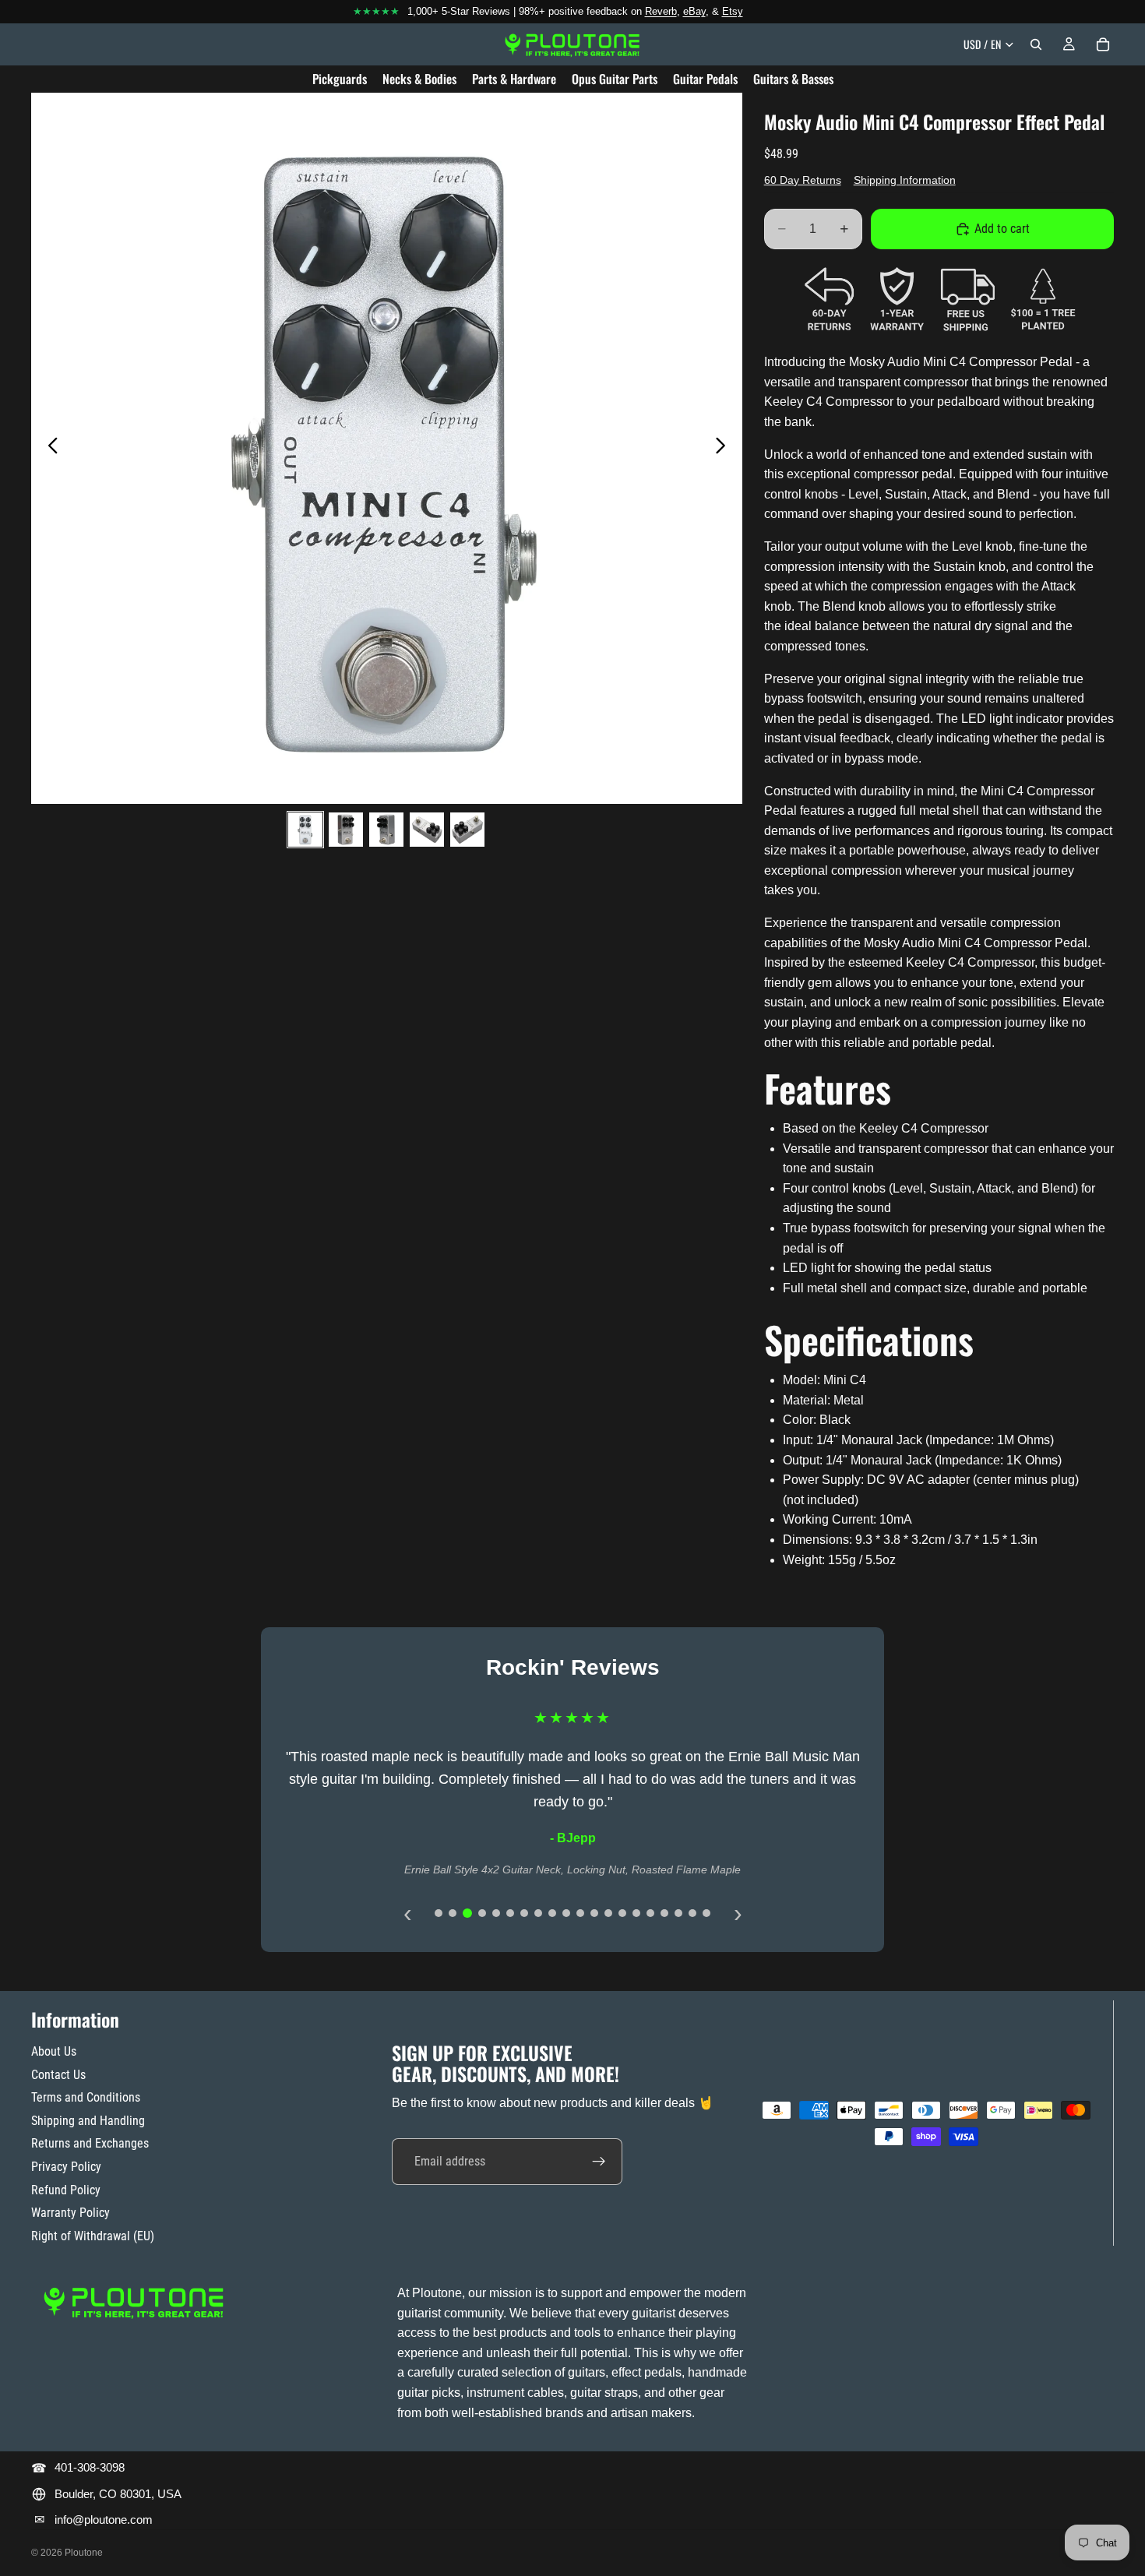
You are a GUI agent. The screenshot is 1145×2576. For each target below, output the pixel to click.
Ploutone (84, 2553)
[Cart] (1103, 44)
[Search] (1036, 44)
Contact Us (58, 2074)
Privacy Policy (66, 2167)
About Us (54, 2051)
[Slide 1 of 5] (305, 830)
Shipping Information (905, 180)
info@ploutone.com (104, 2520)
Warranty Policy (70, 2213)
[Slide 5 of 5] (467, 830)
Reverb (661, 11)
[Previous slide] (49, 448)
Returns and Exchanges (90, 2143)
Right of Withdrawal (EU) (93, 2236)
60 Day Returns (803, 180)
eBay (694, 11)
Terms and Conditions (86, 2097)
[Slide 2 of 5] (346, 830)
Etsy (733, 11)
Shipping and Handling (88, 2121)
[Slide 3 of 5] (386, 830)
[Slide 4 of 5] (427, 830)
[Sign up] (599, 2161)
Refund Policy (66, 2189)
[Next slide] (725, 448)
